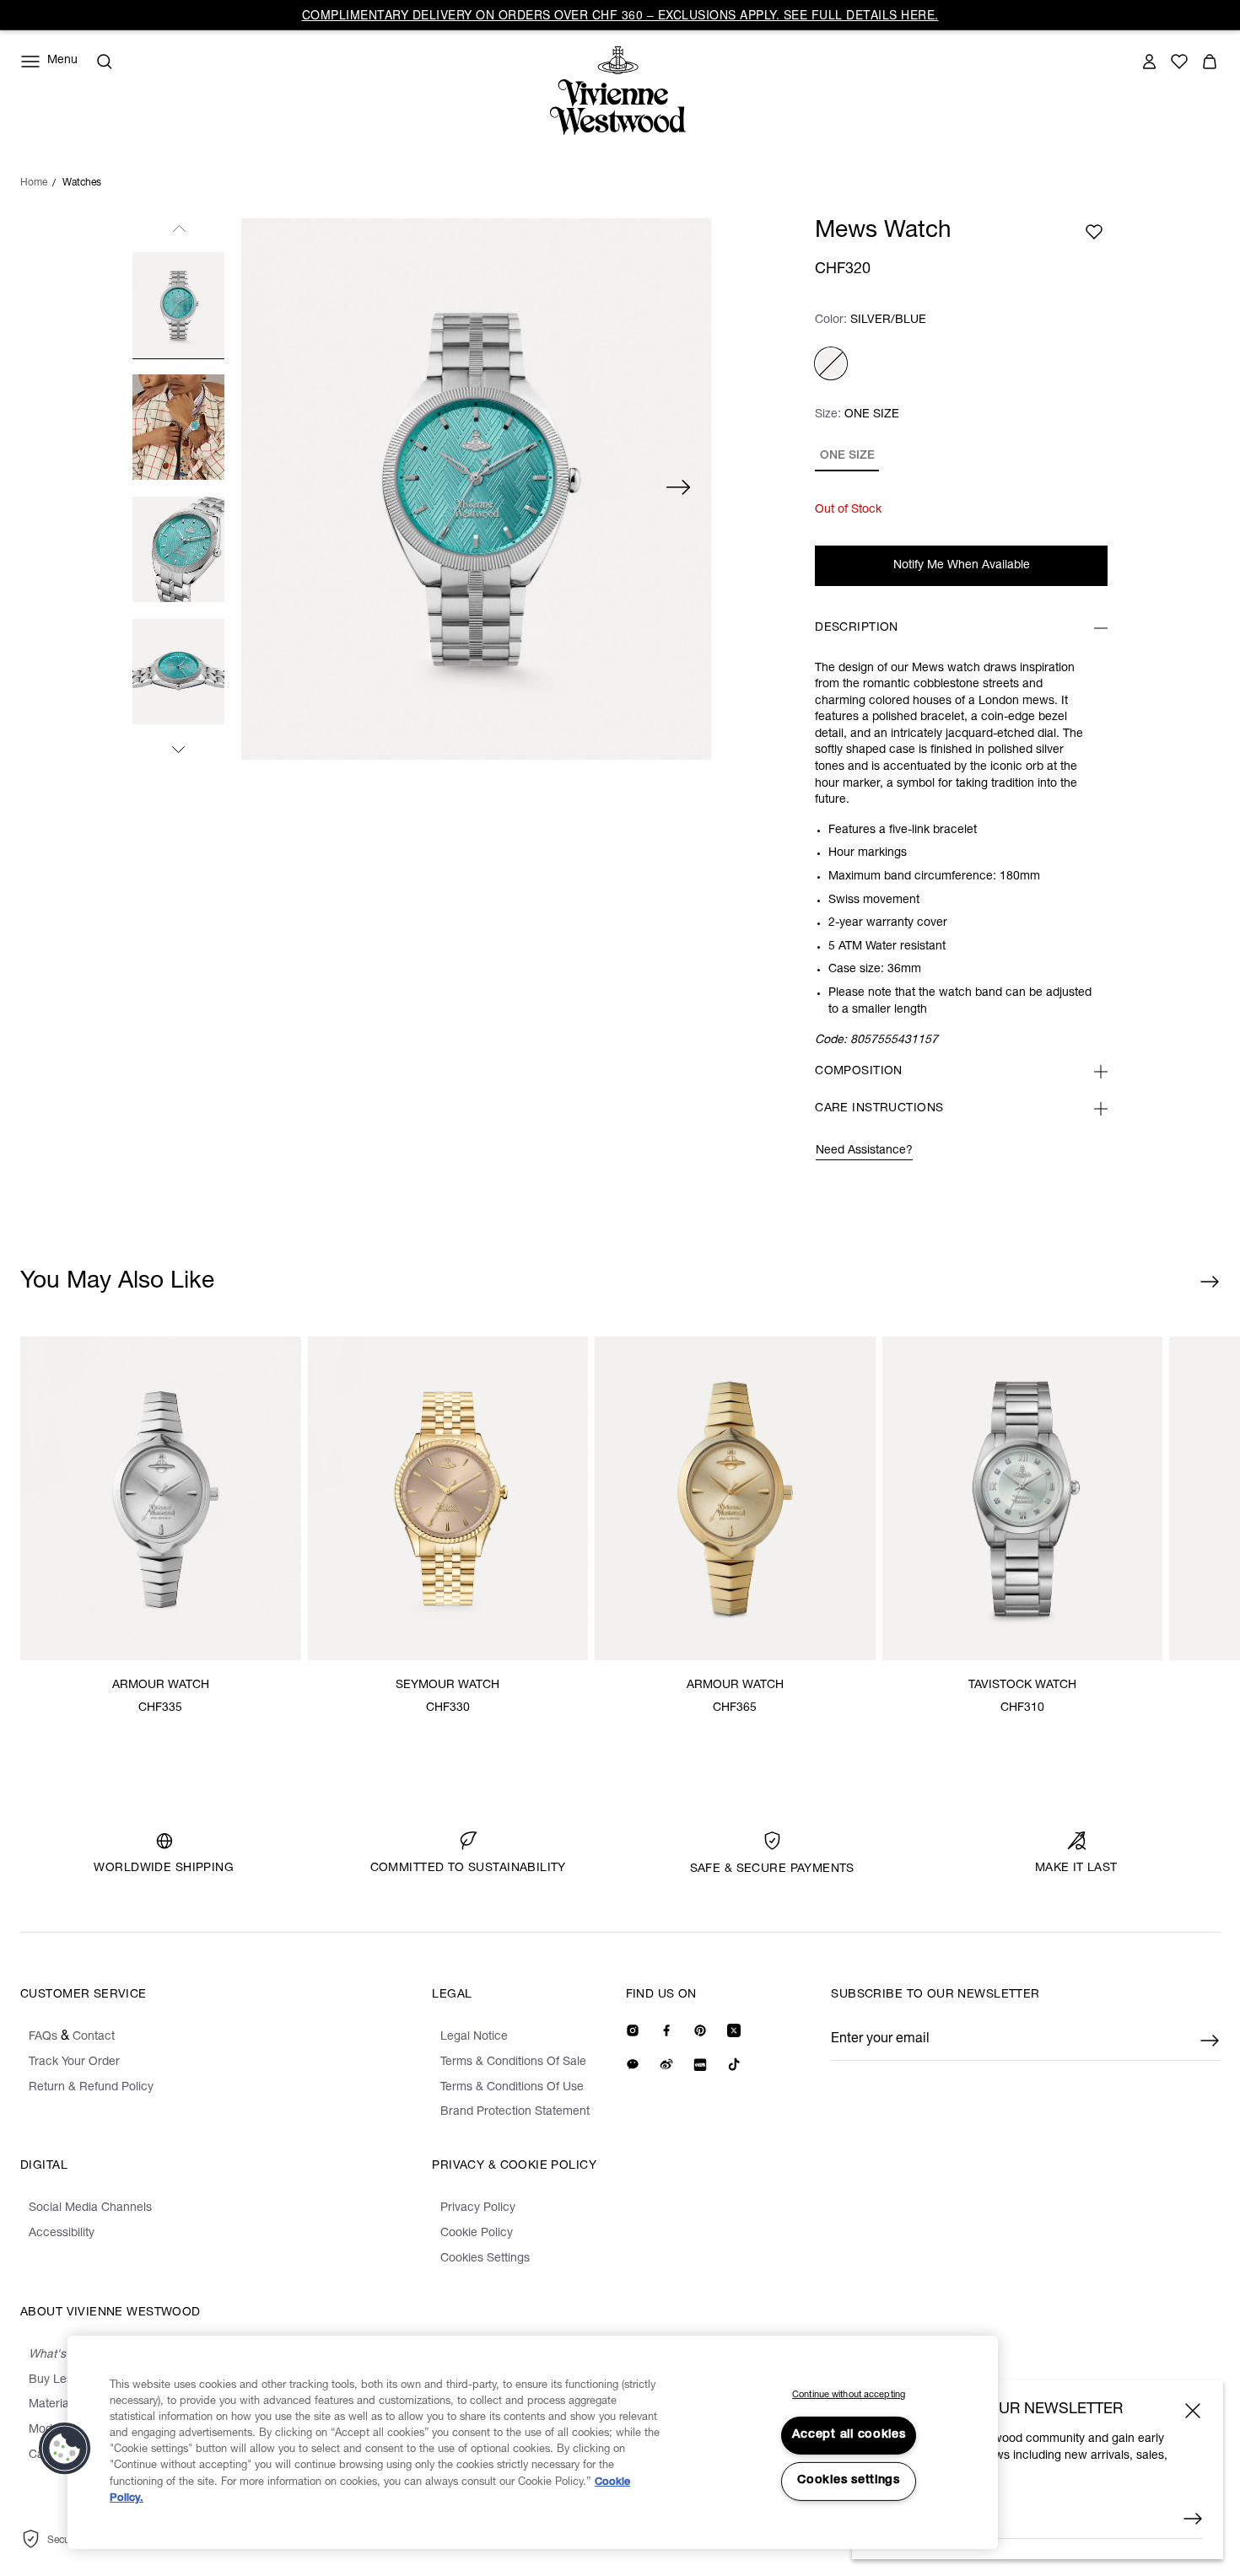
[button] (65, 2449)
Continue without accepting (849, 2395)
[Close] (1193, 2411)
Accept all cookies (849, 2435)
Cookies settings (849, 2481)
